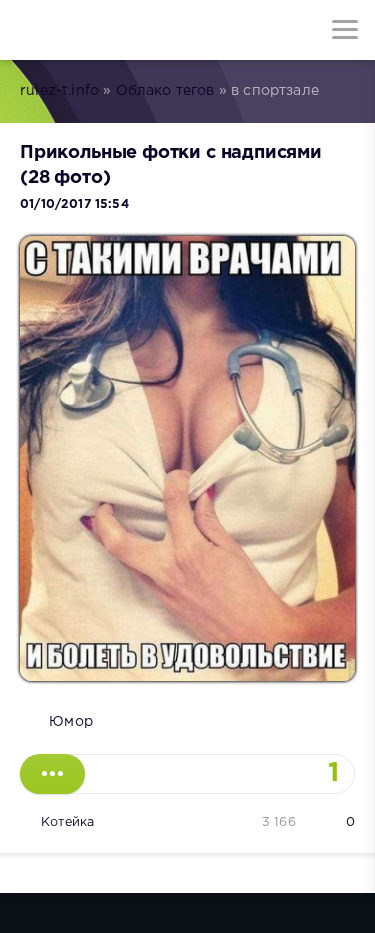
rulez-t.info (59, 91)
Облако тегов (165, 91)
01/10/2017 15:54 (74, 204)
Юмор (71, 722)
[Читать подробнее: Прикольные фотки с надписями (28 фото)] (52, 774)
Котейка (67, 822)
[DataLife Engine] (30, 30)
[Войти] (90, 30)
